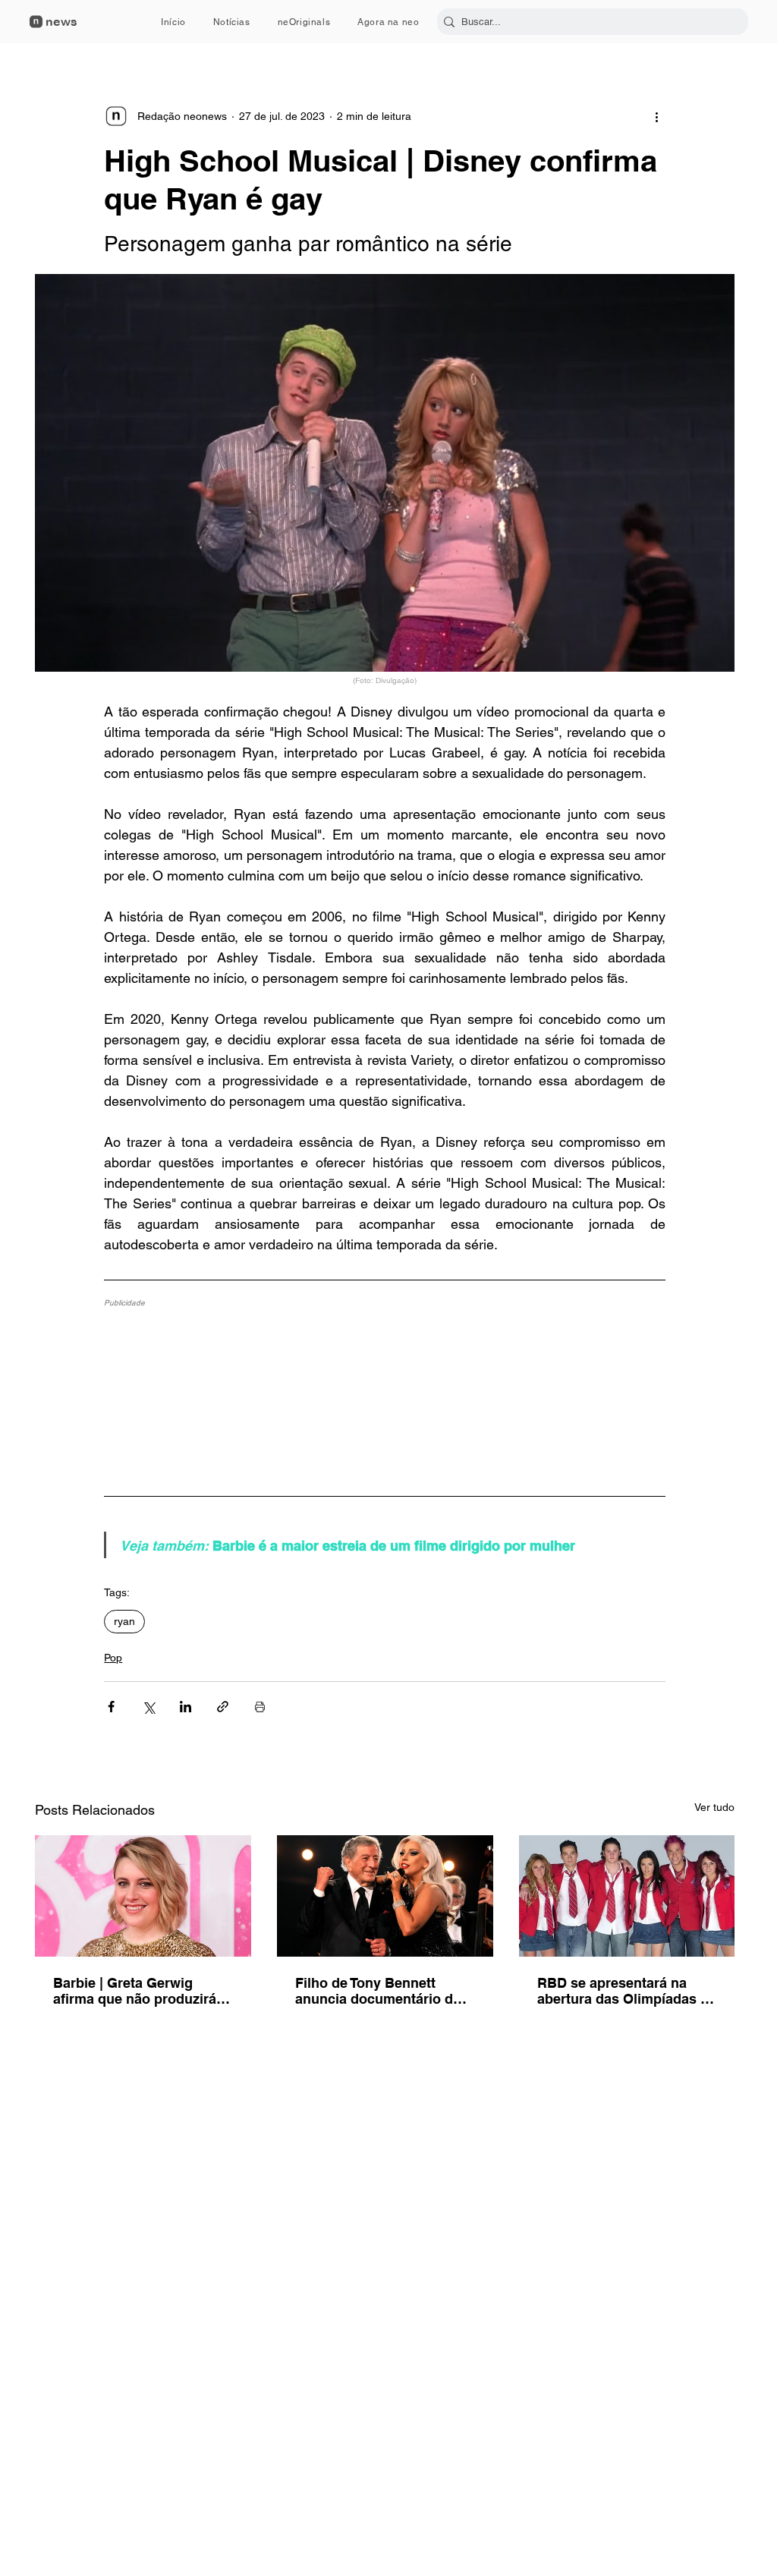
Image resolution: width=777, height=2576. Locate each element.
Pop (113, 1658)
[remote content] (385, 1393)
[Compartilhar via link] (223, 1707)
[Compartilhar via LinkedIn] (186, 1707)
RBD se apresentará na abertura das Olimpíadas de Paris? (627, 1991)
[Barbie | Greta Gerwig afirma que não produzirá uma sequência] (143, 1896)
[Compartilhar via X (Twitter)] (148, 1707)
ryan (124, 1621)
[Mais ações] (656, 116)
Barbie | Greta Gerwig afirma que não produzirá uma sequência (135, 1991)
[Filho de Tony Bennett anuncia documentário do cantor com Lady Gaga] (385, 1896)
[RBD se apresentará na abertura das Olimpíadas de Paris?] (627, 1896)
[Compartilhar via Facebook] (111, 1707)
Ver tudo (714, 1807)
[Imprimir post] (260, 1707)
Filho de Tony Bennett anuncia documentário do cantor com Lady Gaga (378, 1991)
